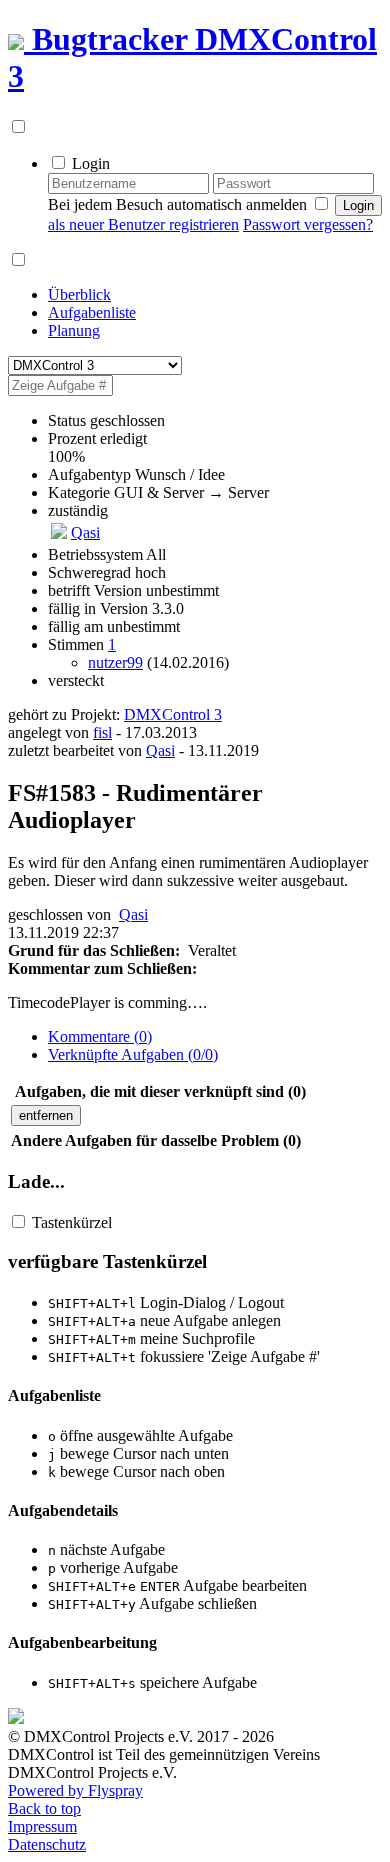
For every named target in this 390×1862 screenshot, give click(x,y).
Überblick (79, 294)
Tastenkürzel (72, 1222)
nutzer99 (115, 662)
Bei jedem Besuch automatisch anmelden (177, 204)
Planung (74, 330)
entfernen (46, 1115)
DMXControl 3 (173, 714)
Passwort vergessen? (308, 224)
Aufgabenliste (92, 312)
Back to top (44, 1808)
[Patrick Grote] (59, 533)
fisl (102, 732)
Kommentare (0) (100, 1036)
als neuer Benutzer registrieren (143, 224)
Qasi (85, 532)
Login (91, 163)
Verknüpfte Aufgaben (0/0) (133, 1054)
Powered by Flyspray (75, 1790)
